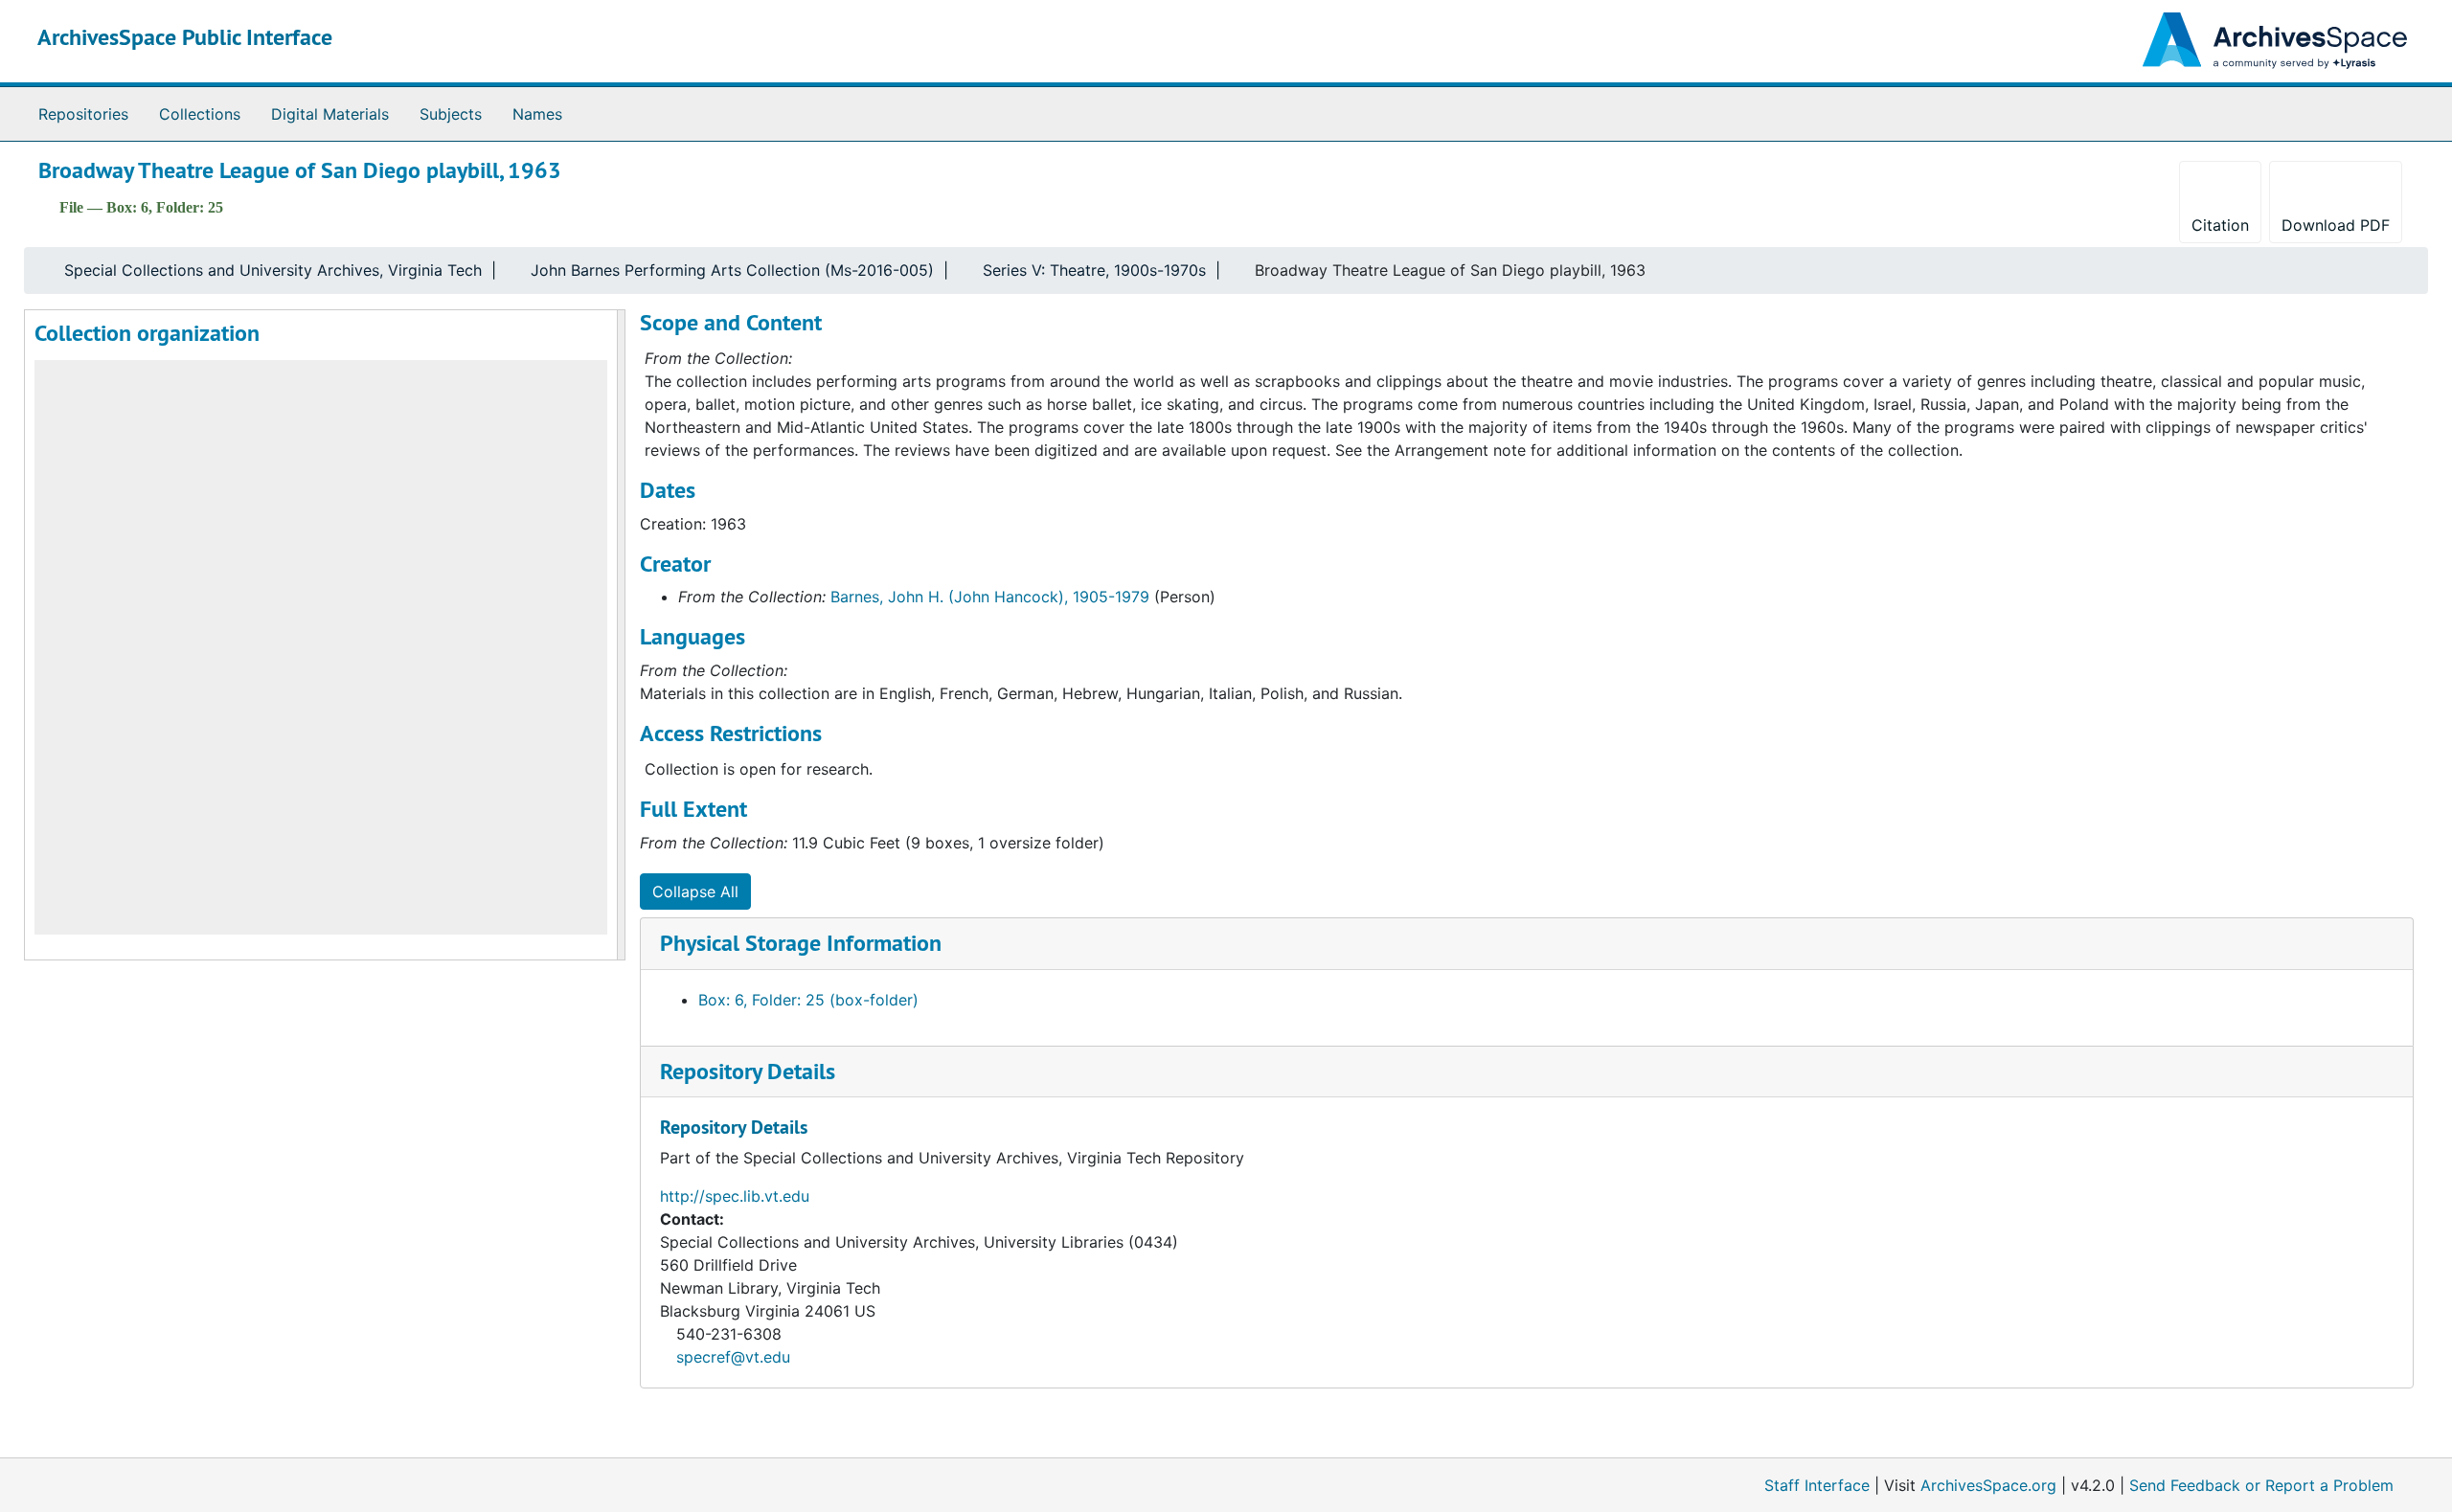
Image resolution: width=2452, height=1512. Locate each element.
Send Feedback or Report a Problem (2261, 1485)
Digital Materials (330, 114)
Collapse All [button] (695, 891)
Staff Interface (1817, 1485)
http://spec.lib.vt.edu (735, 1196)
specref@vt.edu (733, 1357)
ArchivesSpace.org (1988, 1485)
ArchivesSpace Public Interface (185, 37)
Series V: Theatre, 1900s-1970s (1094, 270)
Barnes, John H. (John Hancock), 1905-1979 (990, 597)
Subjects (451, 114)
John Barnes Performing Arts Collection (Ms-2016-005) (732, 270)
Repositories (83, 114)
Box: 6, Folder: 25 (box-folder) (808, 1000)
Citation (2220, 225)
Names (537, 114)
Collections (200, 114)
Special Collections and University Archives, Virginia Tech (273, 270)
